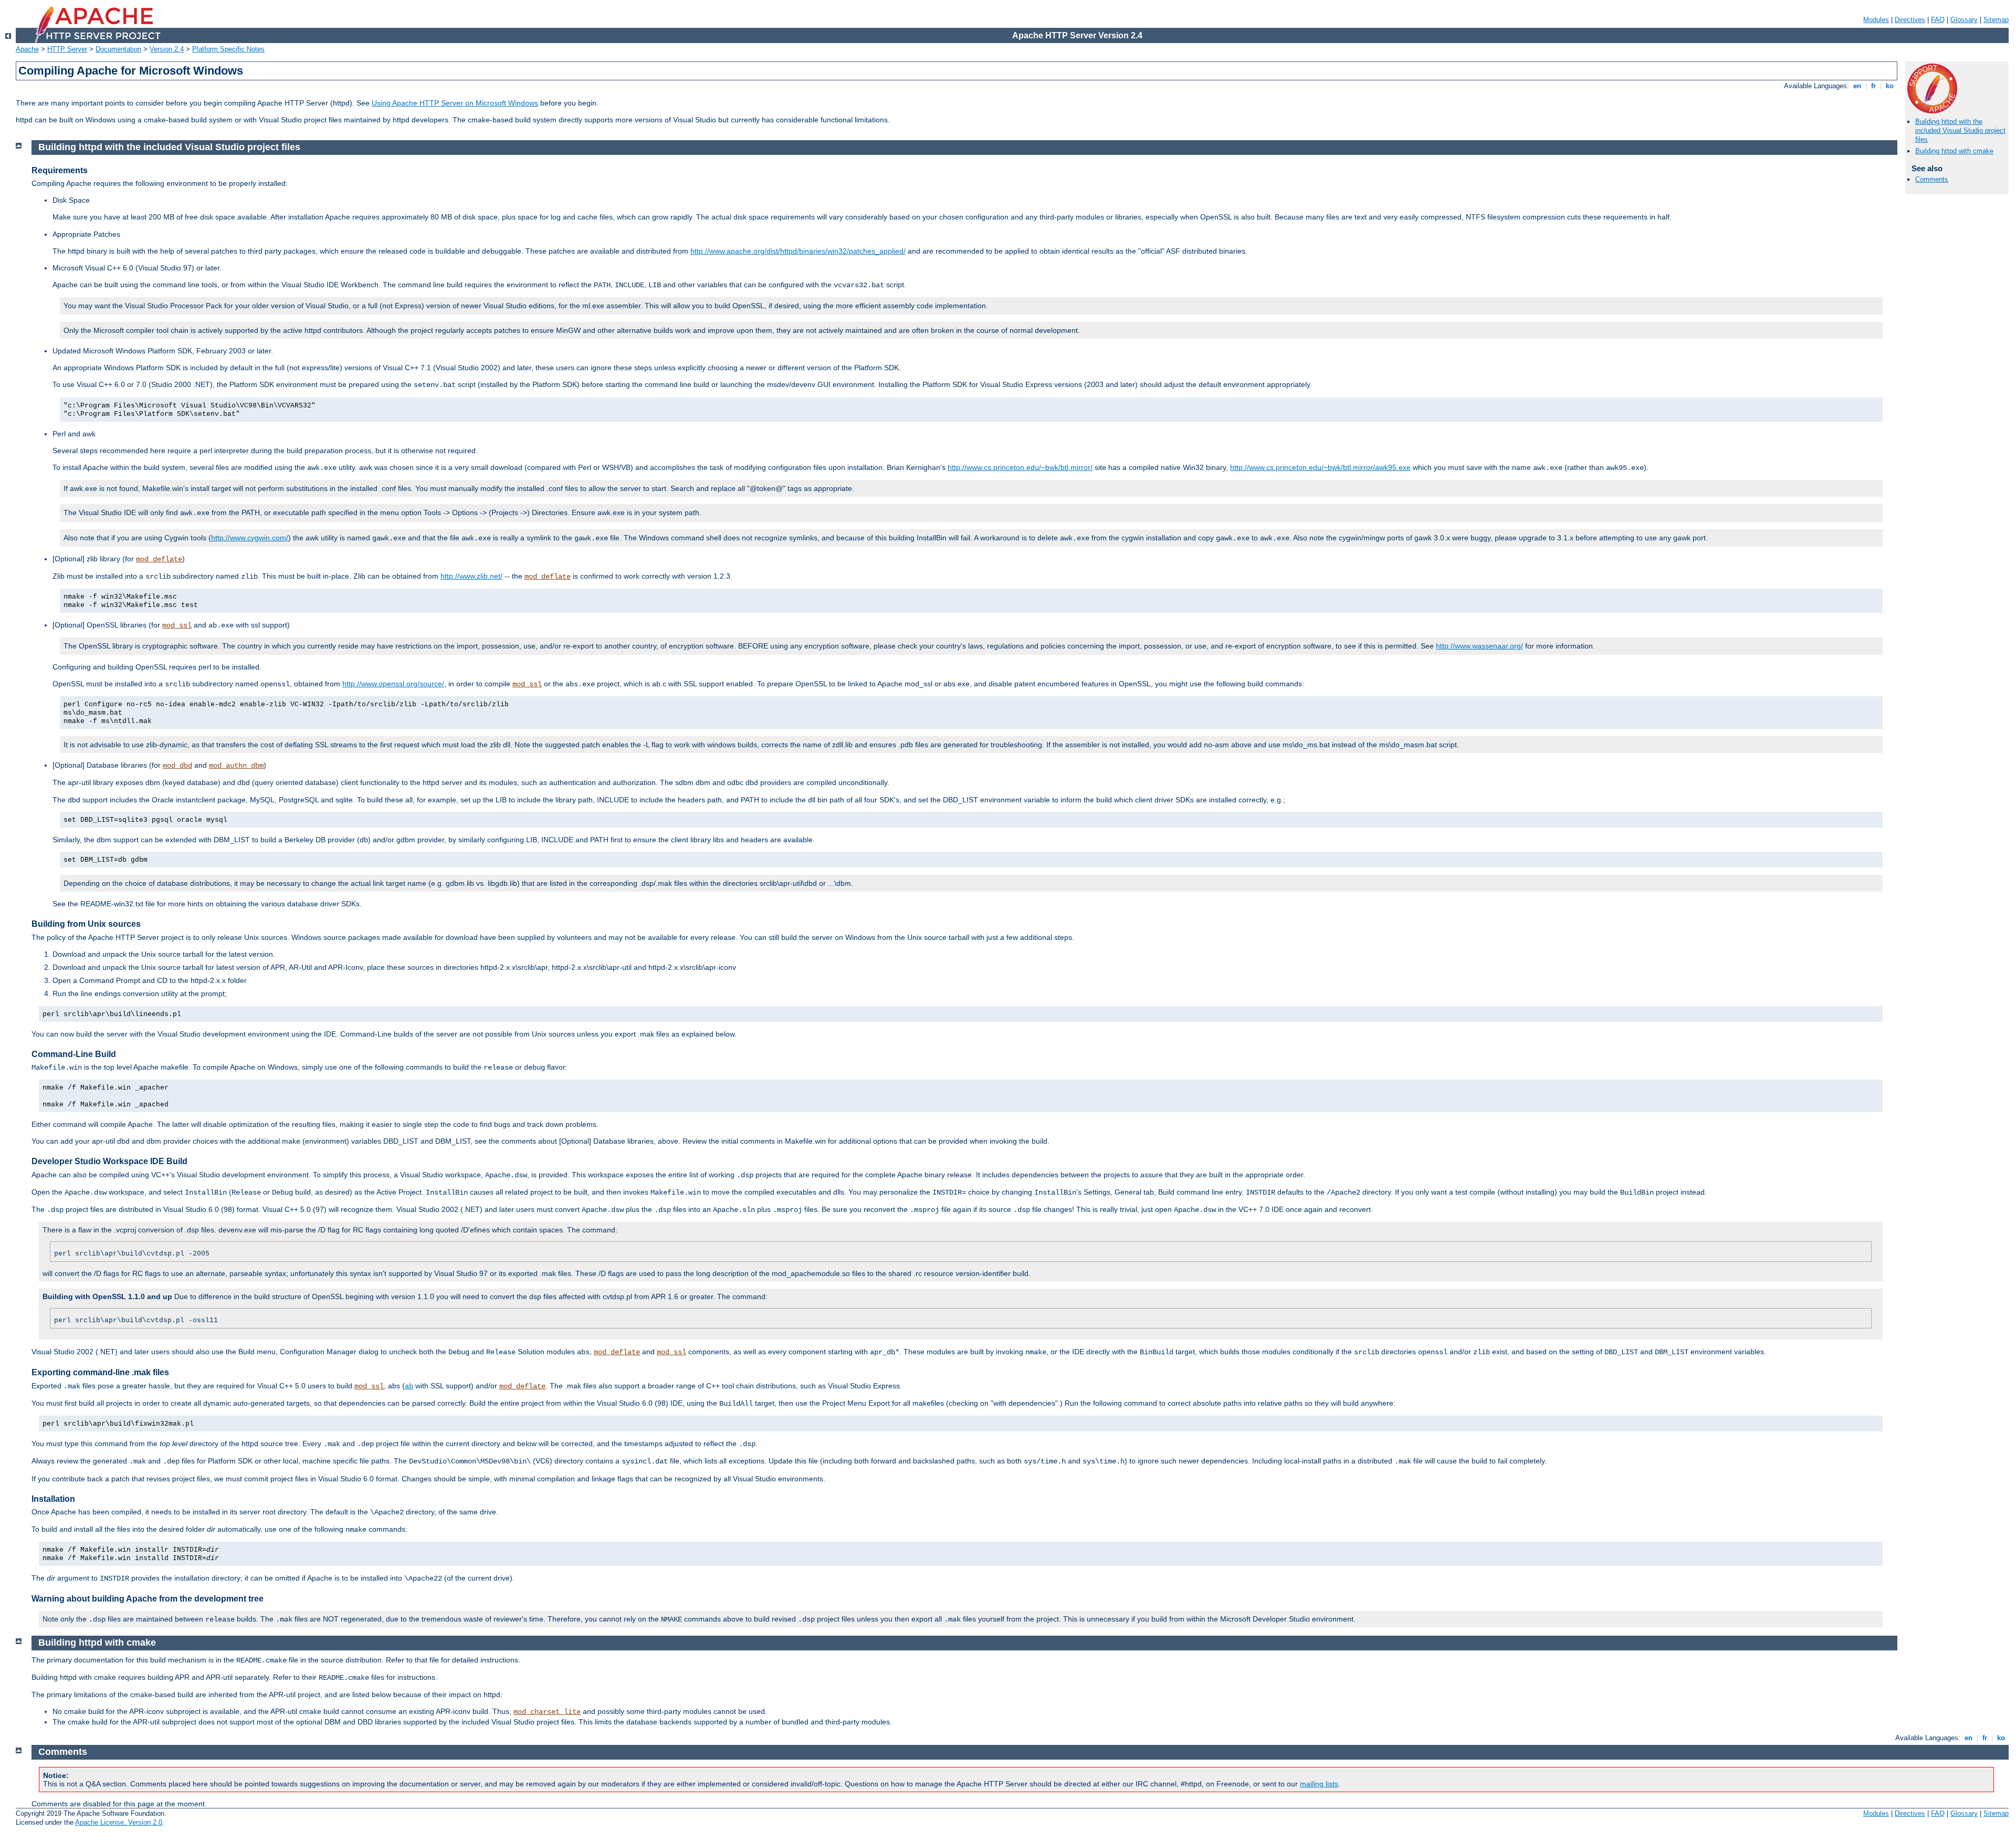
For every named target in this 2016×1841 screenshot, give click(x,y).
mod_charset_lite (547, 1712)
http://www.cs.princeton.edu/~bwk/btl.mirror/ (1020, 467)
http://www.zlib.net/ (471, 576)
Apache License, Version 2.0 (119, 1822)
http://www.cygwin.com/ (250, 538)
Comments (1932, 179)
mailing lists (1319, 1784)
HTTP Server (67, 49)
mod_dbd (177, 766)
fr (1873, 86)
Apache (27, 49)
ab (409, 1386)
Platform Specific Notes (228, 49)
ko (1890, 86)
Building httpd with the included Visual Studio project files (1960, 130)
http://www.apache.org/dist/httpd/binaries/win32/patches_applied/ (798, 251)
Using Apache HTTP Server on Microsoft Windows (455, 103)
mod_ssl (177, 625)
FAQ (1938, 20)
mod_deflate (159, 559)
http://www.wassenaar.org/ (1479, 646)
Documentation (118, 49)
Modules (1876, 20)
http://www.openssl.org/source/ (393, 684)
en (1857, 86)
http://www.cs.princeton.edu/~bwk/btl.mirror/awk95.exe (1320, 467)
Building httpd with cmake (1954, 151)
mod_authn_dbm (236, 766)
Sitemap (1996, 20)
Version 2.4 (167, 49)
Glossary (1964, 20)
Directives (1910, 20)
